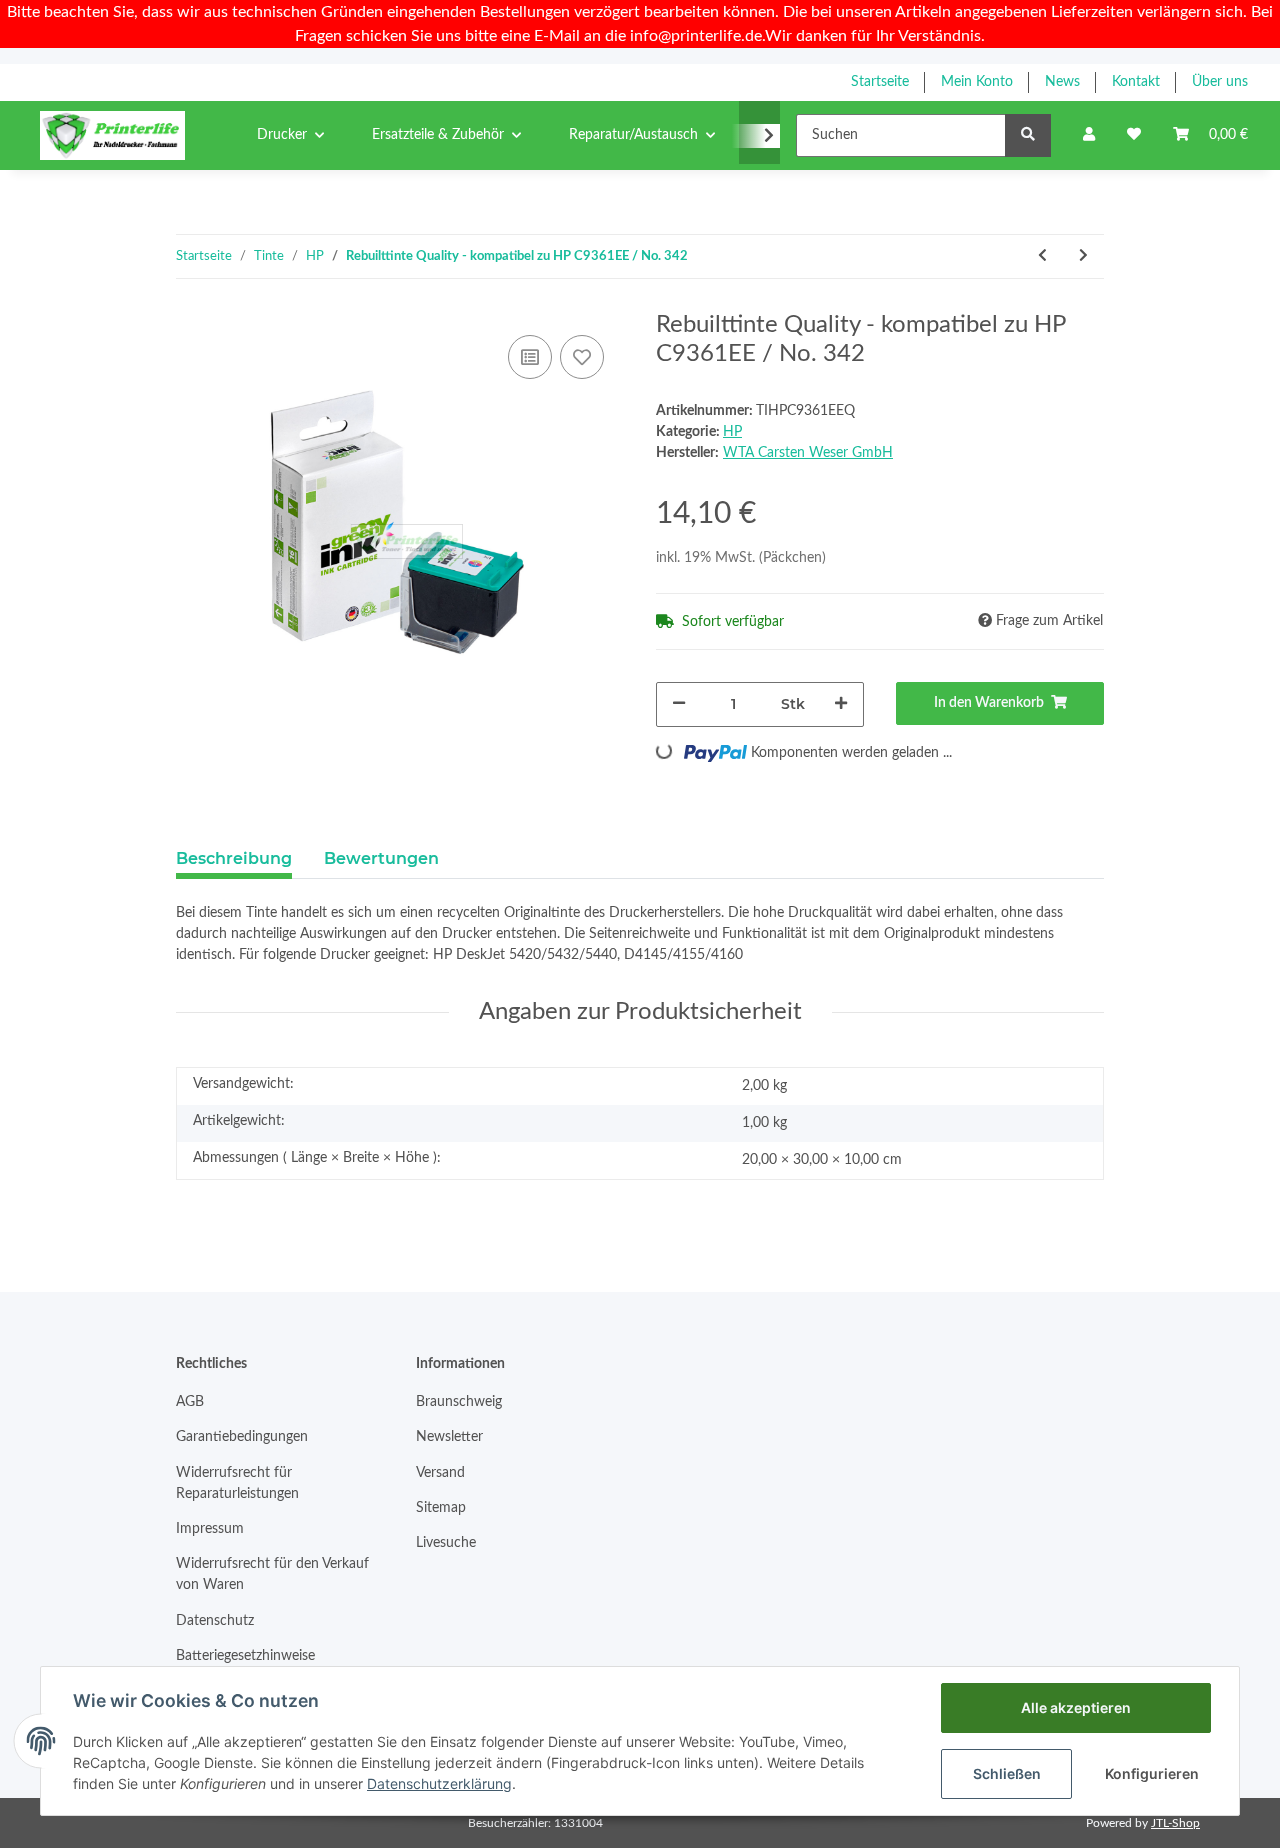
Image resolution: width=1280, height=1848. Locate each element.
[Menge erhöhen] (841, 704)
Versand (440, 1473)
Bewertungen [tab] (381, 858)
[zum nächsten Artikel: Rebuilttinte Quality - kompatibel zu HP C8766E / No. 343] (1083, 256)
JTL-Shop (1175, 1823)
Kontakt (1136, 82)
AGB (190, 1402)
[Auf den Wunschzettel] (582, 357)
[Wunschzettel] (1134, 135)
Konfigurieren (1152, 1773)
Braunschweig (459, 1402)
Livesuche (446, 1543)
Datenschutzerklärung (439, 1783)
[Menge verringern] (679, 704)
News (1062, 82)
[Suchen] (1028, 135)
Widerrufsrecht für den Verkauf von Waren (272, 1574)
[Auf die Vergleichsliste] (530, 357)
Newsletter (449, 1437)
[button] (1089, 135)
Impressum (210, 1529)
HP (732, 432)
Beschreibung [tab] (234, 858)
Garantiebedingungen (242, 1437)
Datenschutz (215, 1621)
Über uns (1220, 82)
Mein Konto (977, 82)
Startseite (880, 82)
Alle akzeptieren (1076, 1707)
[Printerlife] (112, 135)
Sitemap (441, 1508)
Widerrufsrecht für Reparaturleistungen (237, 1483)
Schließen (1007, 1773)
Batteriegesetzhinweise (245, 1656)
